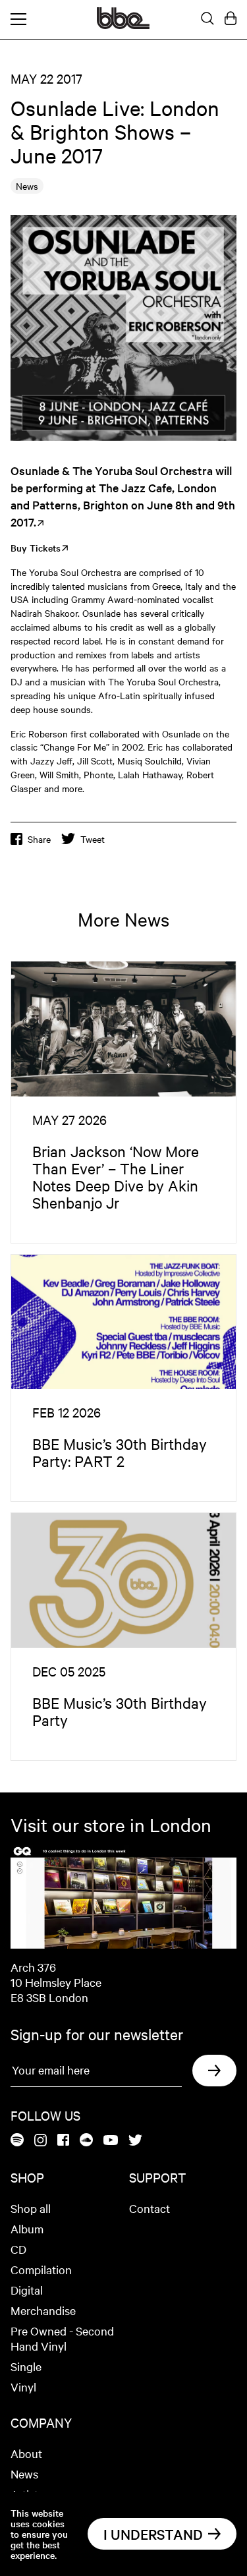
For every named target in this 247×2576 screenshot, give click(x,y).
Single (26, 2366)
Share (39, 839)
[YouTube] (111, 2141)
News (24, 2474)
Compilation (41, 2269)
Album (27, 2228)
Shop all (31, 2208)
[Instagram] (41, 2141)
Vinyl (23, 2387)
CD (18, 2249)
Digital (27, 2290)
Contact (150, 2208)
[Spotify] (17, 2141)
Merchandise (43, 2310)
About (26, 2453)
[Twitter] (135, 2141)
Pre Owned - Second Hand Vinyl (62, 2338)
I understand (153, 2534)
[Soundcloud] (86, 2141)
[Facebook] (63, 2141)
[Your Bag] (231, 19)
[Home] (123, 25)
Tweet (93, 839)
